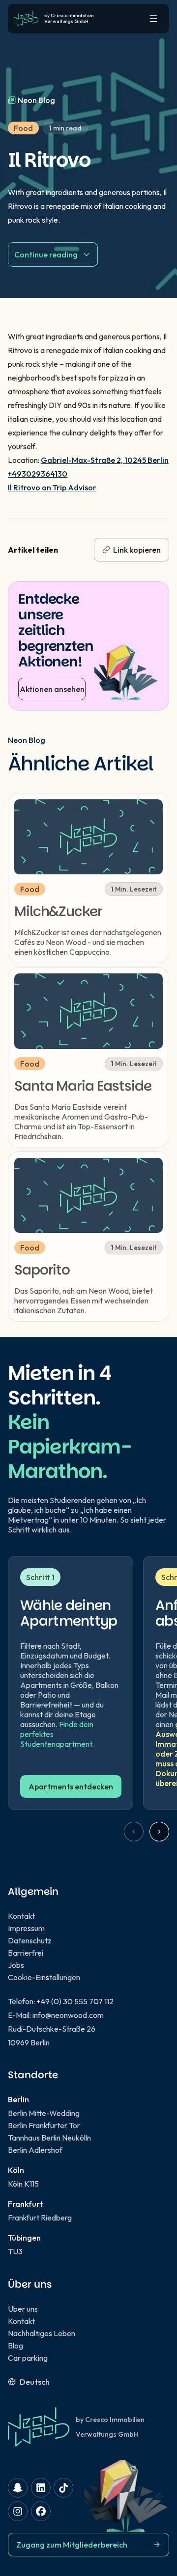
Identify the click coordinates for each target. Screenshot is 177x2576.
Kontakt (21, 1916)
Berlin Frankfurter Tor (44, 2125)
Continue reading (46, 255)
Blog (15, 2346)
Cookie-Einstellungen (44, 1977)
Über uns (23, 2309)
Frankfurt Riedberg (40, 2218)
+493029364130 (38, 474)
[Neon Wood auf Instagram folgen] (18, 2511)
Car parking (28, 2358)
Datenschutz (30, 1940)
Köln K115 (23, 2184)
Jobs (16, 1965)
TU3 (15, 2251)
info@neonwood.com (68, 2015)
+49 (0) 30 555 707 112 (75, 2001)
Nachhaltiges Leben (42, 2333)
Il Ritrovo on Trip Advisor (52, 487)
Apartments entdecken (71, 1786)
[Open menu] (153, 19)
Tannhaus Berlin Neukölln (49, 2138)
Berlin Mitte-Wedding (44, 2113)
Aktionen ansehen (52, 689)
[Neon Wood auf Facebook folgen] (41, 2511)
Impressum (26, 1928)
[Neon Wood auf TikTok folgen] (63, 2488)
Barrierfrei (26, 1953)
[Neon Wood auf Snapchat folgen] (18, 2488)
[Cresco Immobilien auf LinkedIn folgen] (41, 2488)
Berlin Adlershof (35, 2150)
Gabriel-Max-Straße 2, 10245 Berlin (105, 460)
